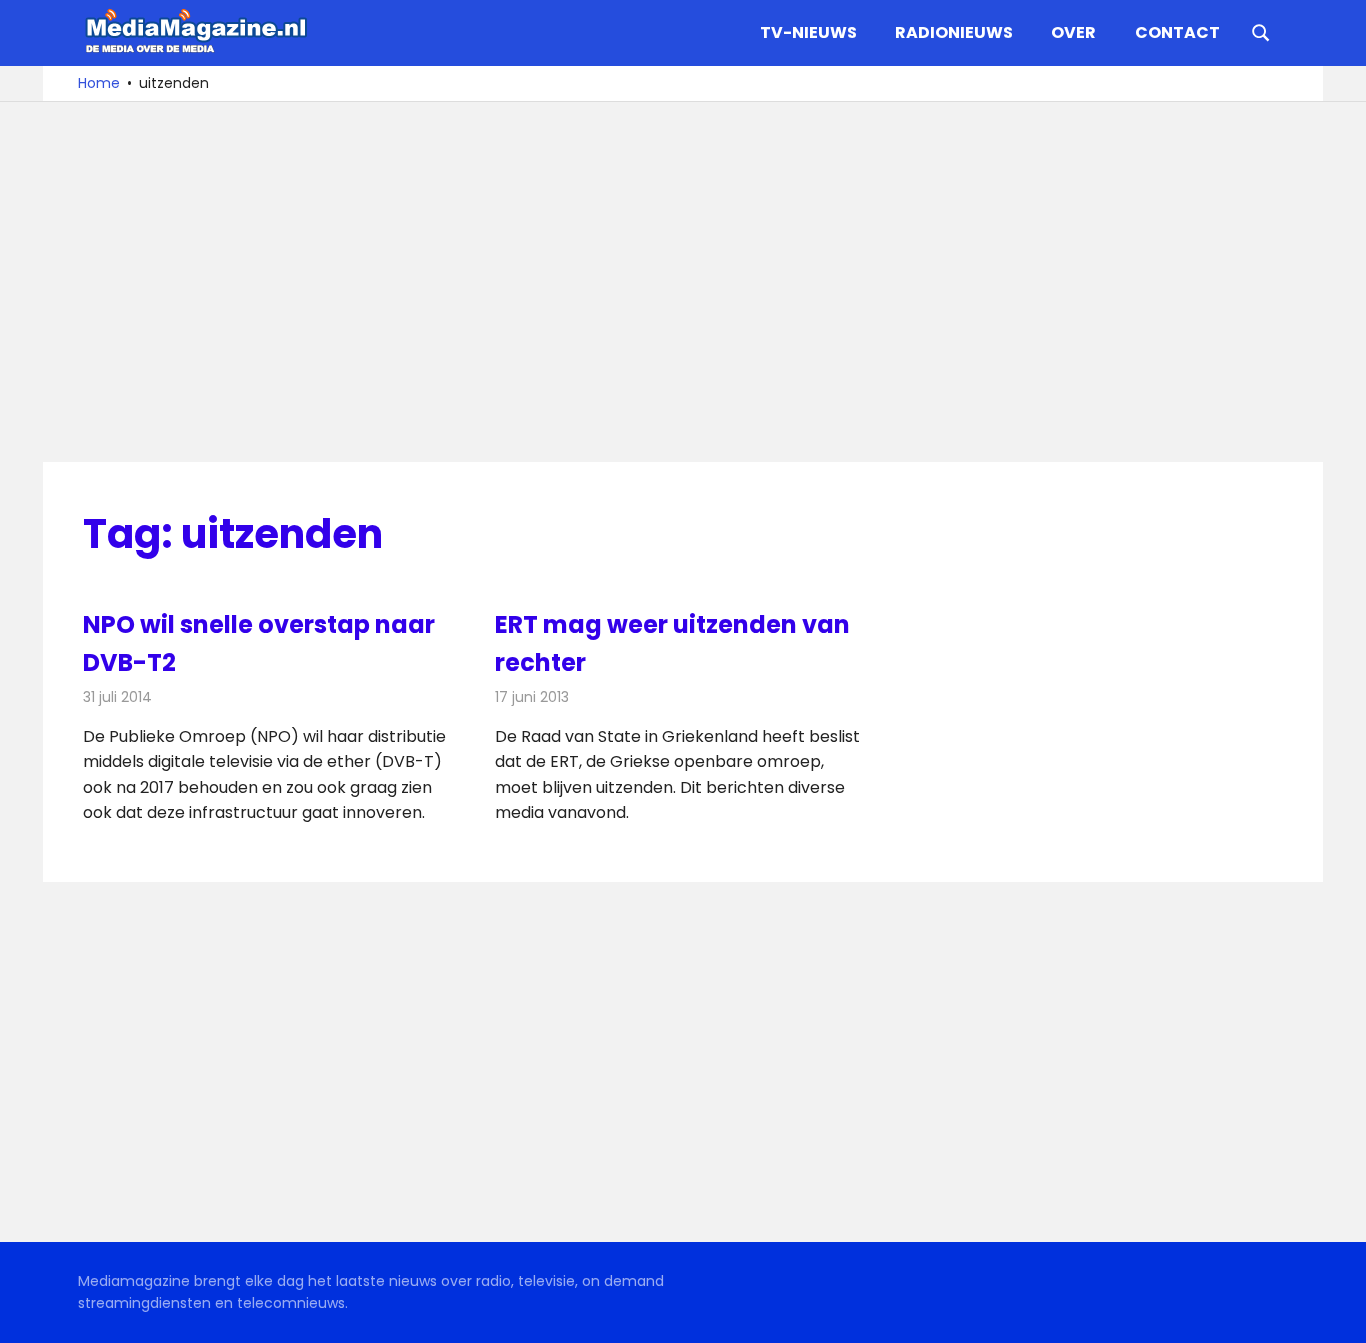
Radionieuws (954, 32)
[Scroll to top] (1336, 1313)
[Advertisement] (683, 282)
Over (1073, 32)
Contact (1177, 32)
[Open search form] (1261, 31)
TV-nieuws (808, 32)
